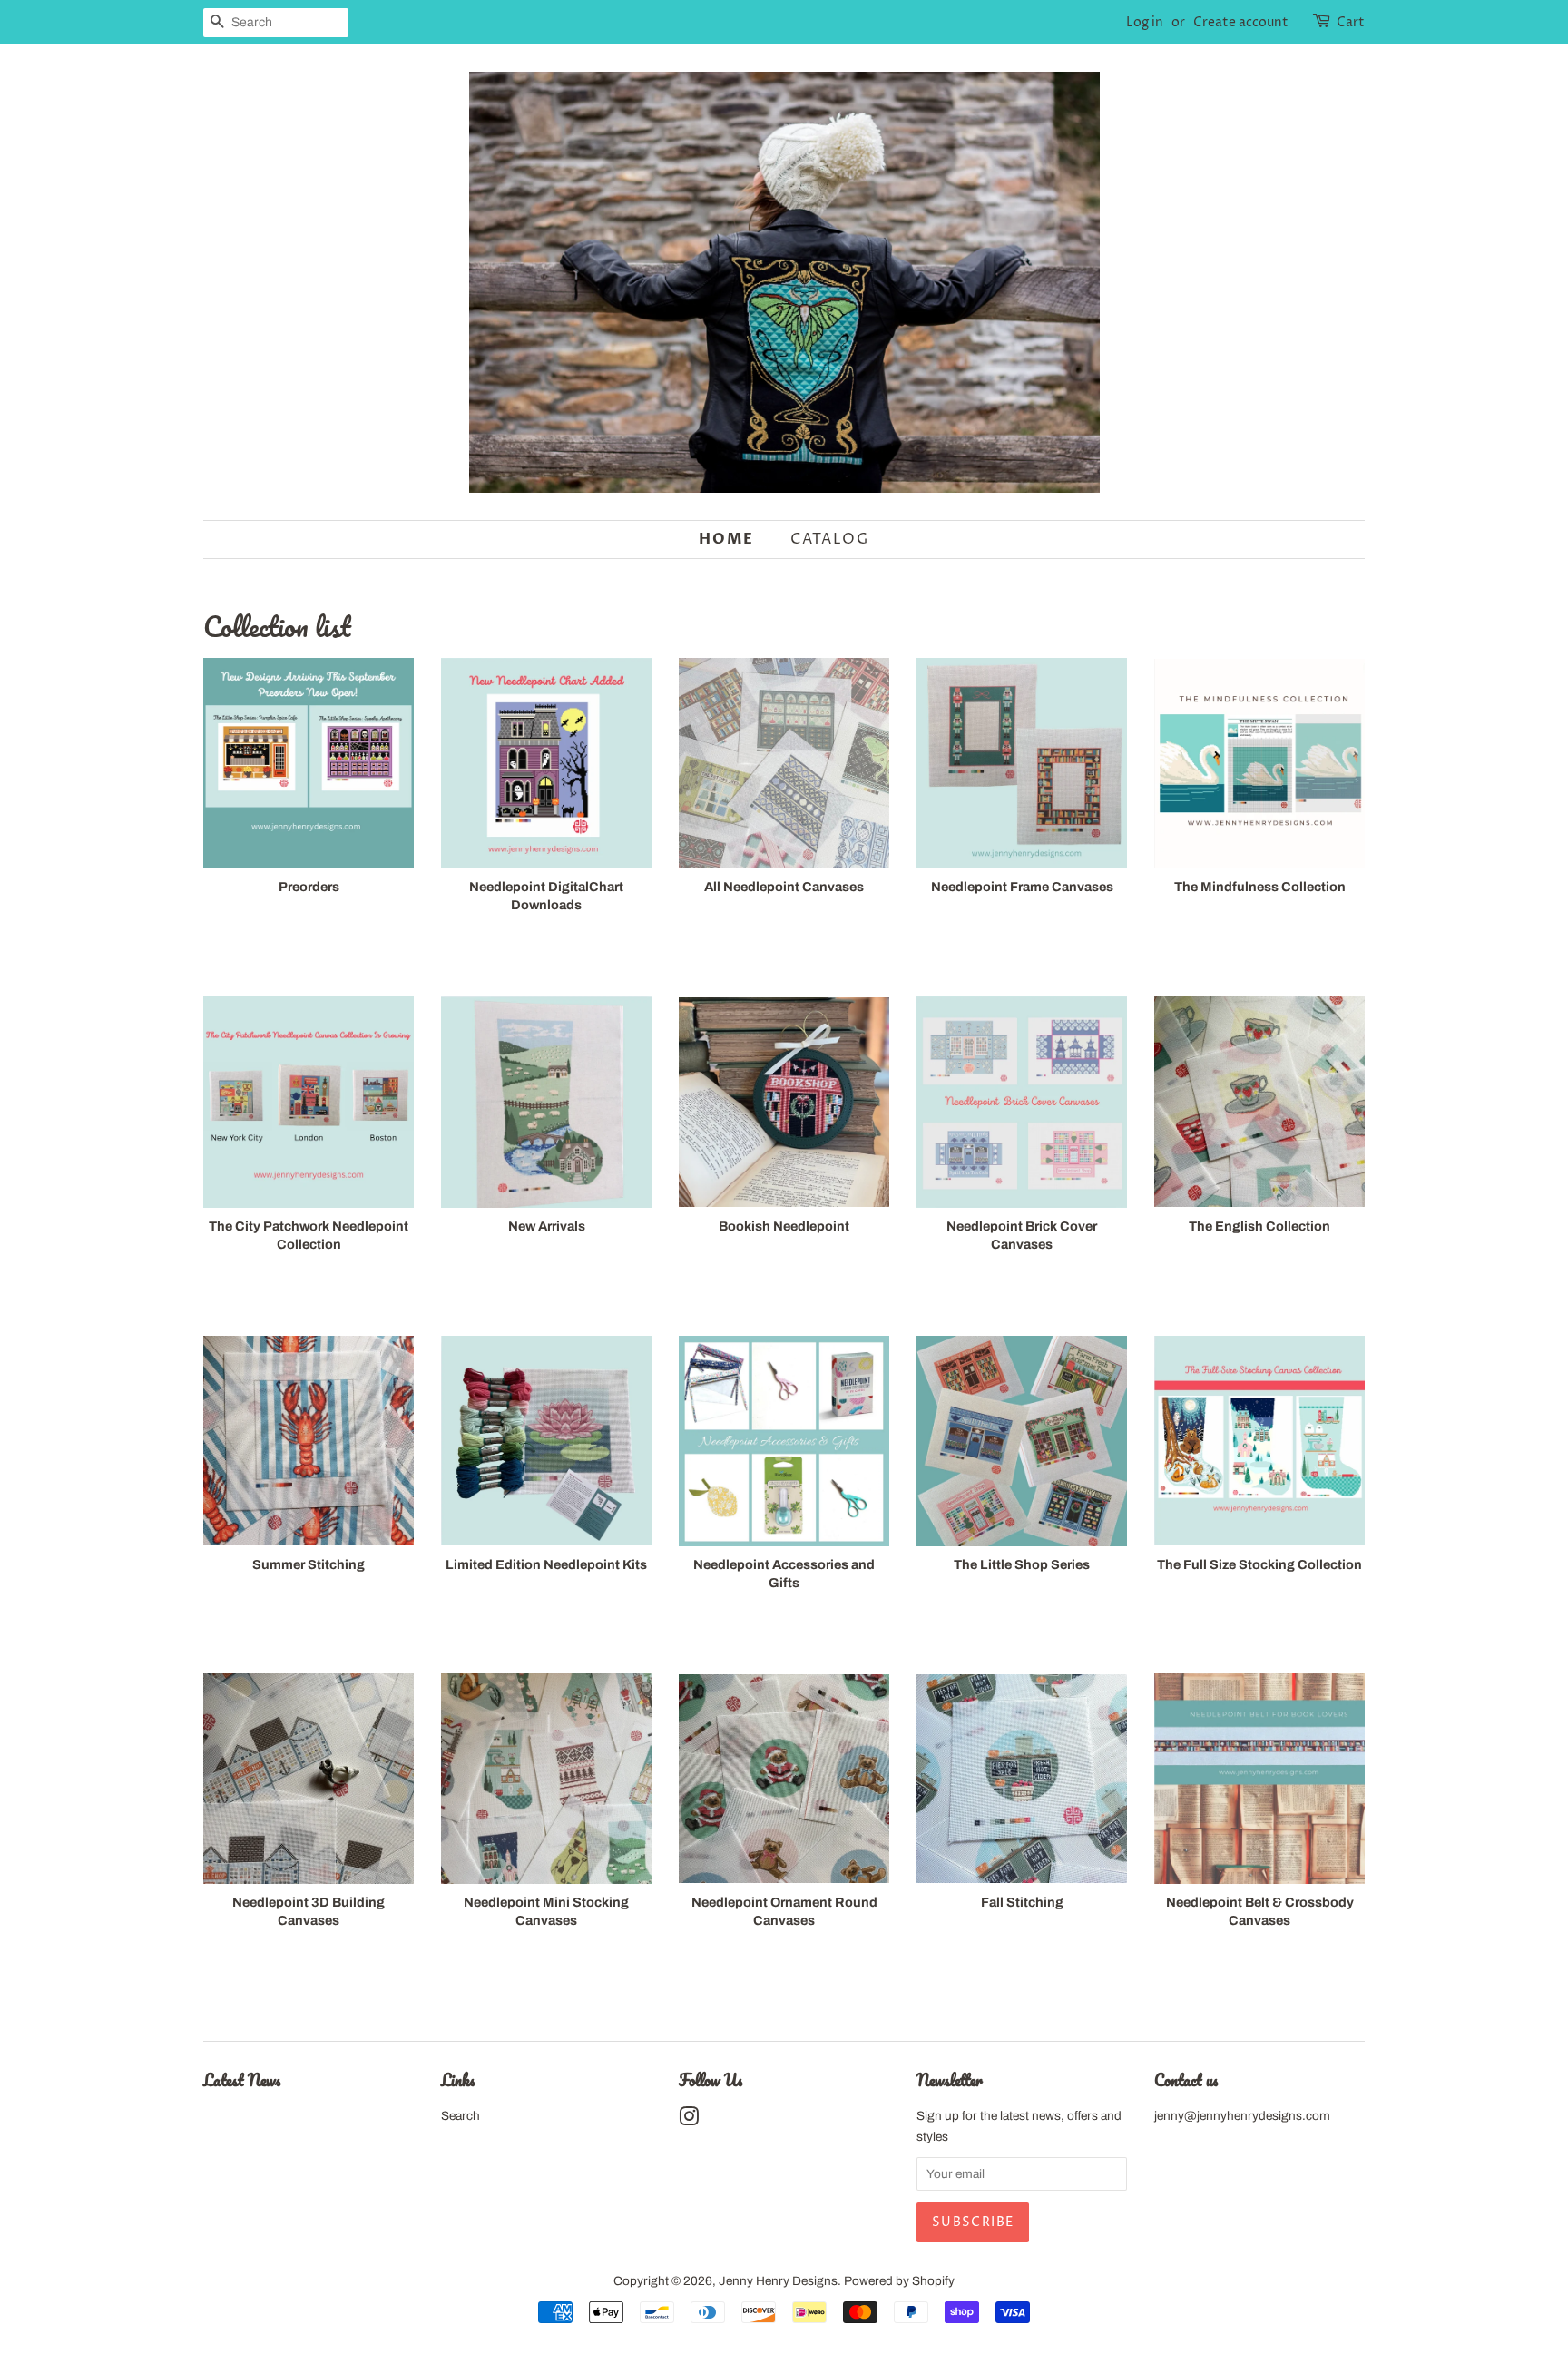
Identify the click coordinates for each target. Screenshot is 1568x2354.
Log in (1145, 22)
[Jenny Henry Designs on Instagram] (689, 2120)
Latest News (242, 2080)
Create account (1241, 22)
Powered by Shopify (899, 2281)
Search (461, 2116)
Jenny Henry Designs (778, 2281)
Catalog (829, 539)
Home (726, 539)
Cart (1351, 22)
